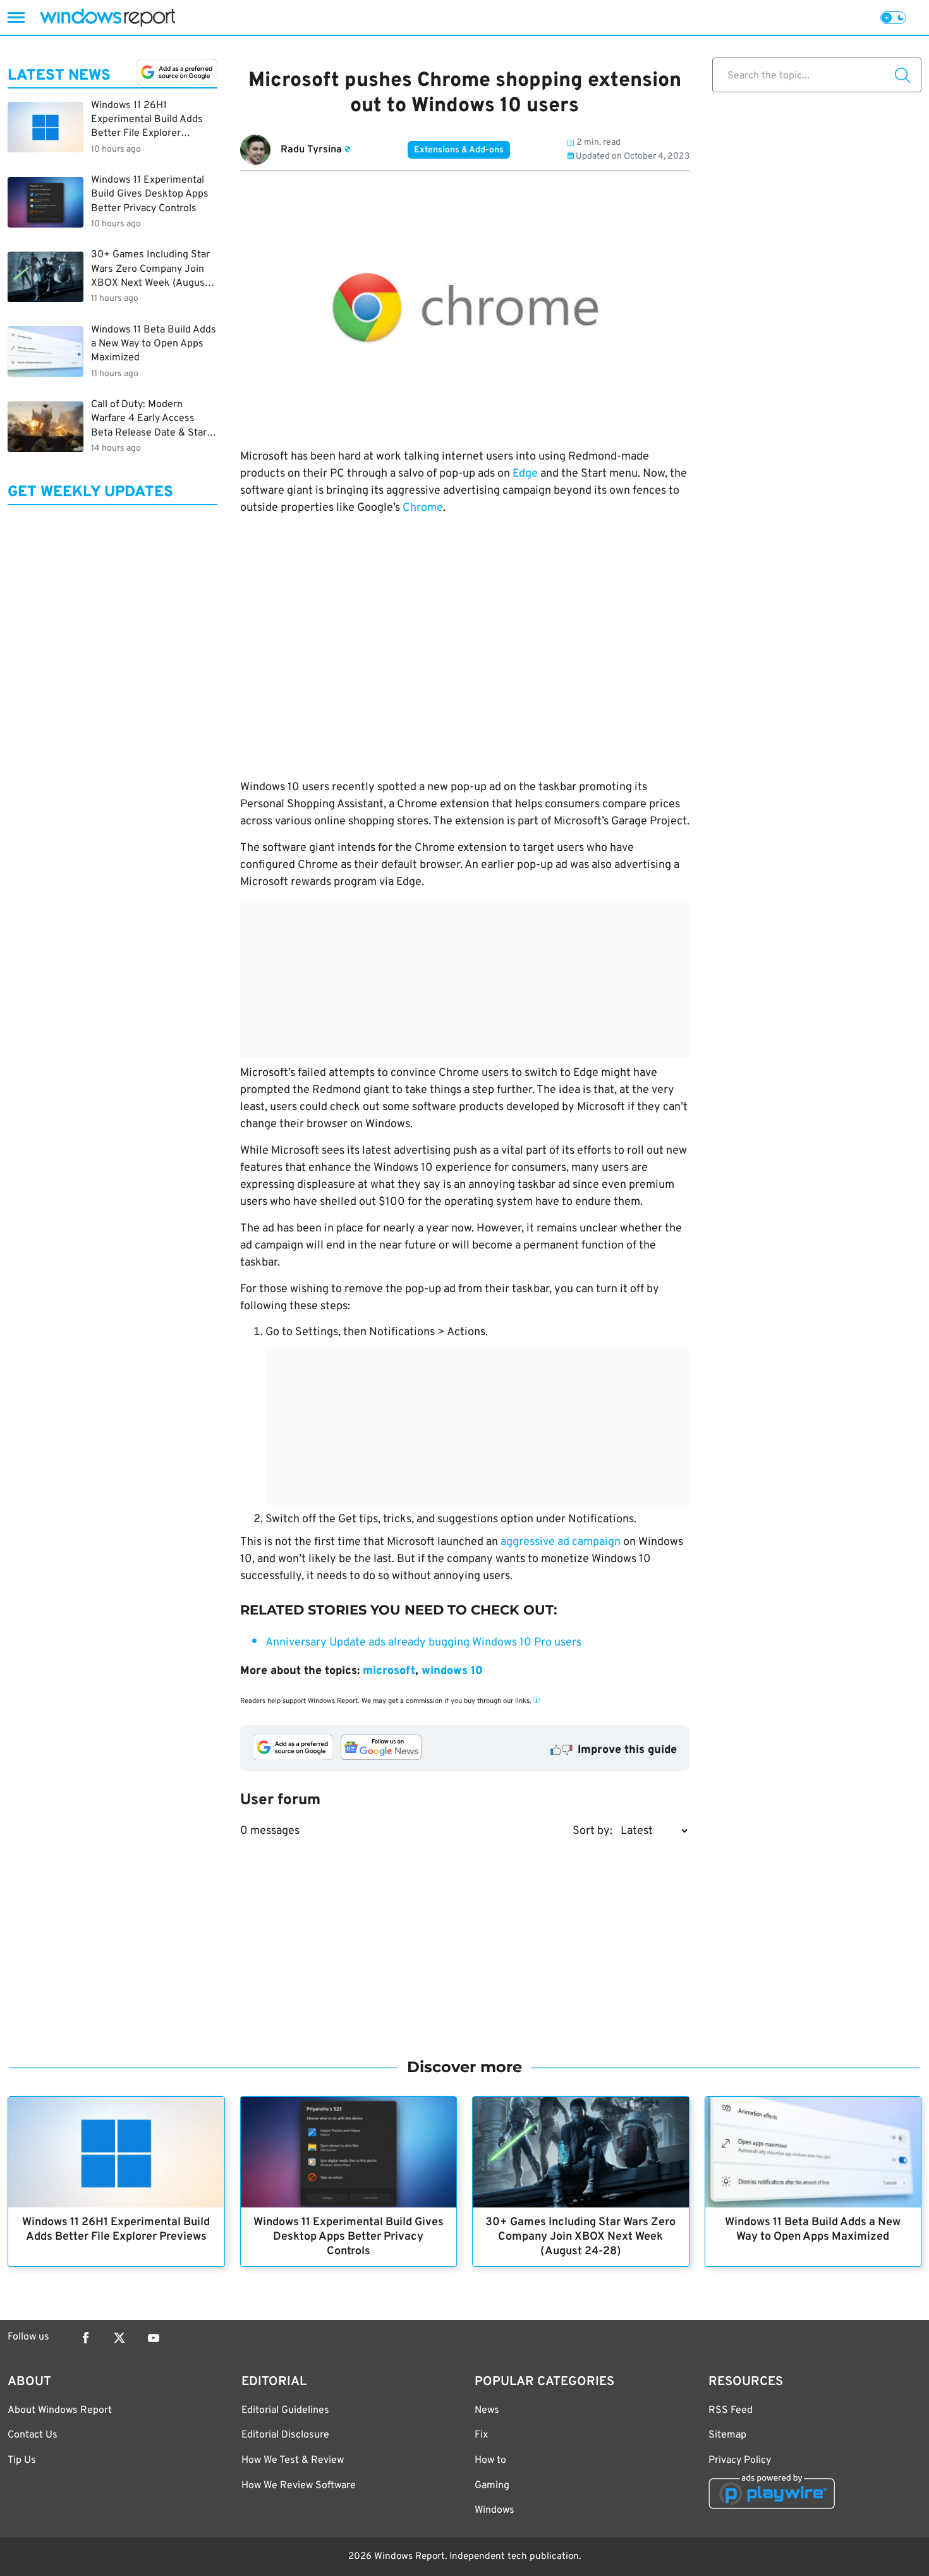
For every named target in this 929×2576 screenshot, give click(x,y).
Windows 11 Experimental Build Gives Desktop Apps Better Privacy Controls (349, 2237)
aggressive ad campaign (561, 1542)
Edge (525, 474)
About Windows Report (60, 2410)
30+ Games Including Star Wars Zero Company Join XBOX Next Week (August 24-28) (580, 2237)
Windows (495, 2510)
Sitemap (727, 2435)
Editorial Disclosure (285, 2435)
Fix (481, 2435)
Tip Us (22, 2460)
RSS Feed (731, 2410)
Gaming (492, 2486)
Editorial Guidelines (285, 2410)
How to (490, 2460)
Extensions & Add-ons (459, 150)
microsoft (389, 1671)
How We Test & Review (293, 2460)
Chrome (423, 508)
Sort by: (592, 1831)
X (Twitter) (119, 2338)
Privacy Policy (740, 2460)
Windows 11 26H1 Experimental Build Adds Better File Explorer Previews (116, 2230)
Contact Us (33, 2435)
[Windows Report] (107, 17)
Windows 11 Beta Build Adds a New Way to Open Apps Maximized (813, 2230)
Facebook (85, 2338)
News (487, 2410)
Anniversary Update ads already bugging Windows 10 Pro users (423, 1643)
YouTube (154, 2338)
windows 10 (452, 1671)
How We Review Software (299, 2486)
